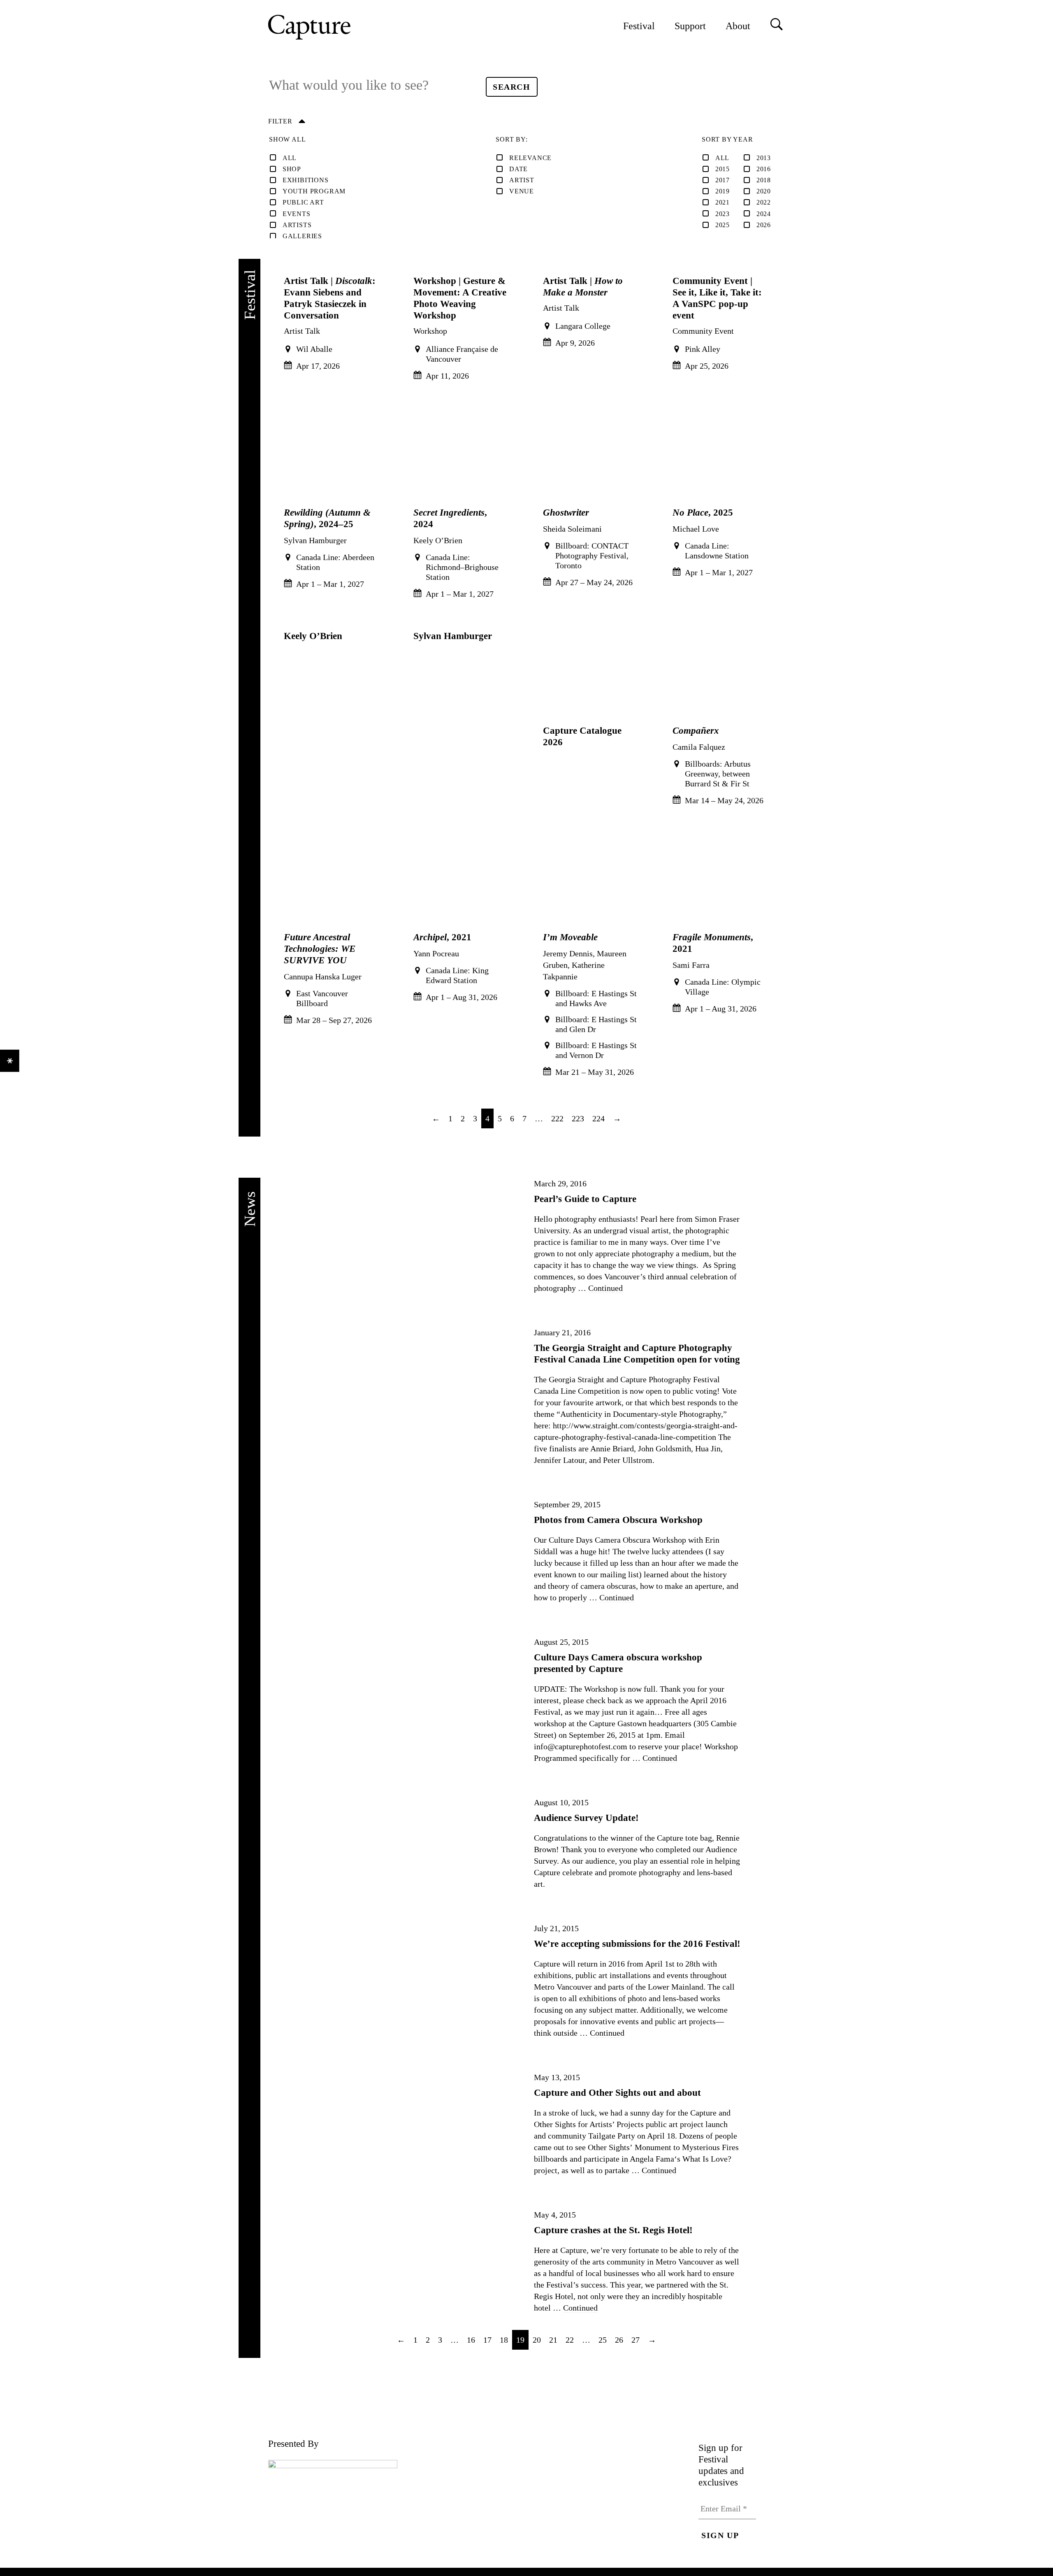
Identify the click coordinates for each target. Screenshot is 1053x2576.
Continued (605, 1288)
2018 (764, 180)
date (518, 169)
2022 (764, 202)
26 (619, 2340)
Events (297, 214)
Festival (639, 26)
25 (603, 2340)
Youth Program (314, 191)
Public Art (303, 202)
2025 (722, 225)
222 (557, 1118)
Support (690, 26)
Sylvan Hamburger (453, 636)
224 (598, 1118)
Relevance (530, 158)
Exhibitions (306, 180)
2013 (764, 158)
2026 (764, 225)
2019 (722, 191)
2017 (722, 180)
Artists (297, 225)
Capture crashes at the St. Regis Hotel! (613, 2230)
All (290, 158)
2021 (722, 202)
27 (636, 2340)
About (738, 26)
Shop (292, 169)
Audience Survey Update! (586, 1818)
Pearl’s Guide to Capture (585, 1199)
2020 (764, 191)
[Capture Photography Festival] (336, 27)
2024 (764, 214)
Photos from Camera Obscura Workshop (618, 1520)
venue (522, 191)
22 (570, 2340)
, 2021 (442, 937)
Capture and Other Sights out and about (617, 2092)
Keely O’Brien (313, 636)
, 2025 (703, 512)
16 (471, 2340)
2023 (722, 214)
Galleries (302, 236)
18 (504, 2340)
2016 (764, 169)
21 (553, 2340)
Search (515, 87)
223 (578, 1118)
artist (522, 180)
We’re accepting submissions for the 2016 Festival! (637, 1944)
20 (537, 2340)
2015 (722, 169)
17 (487, 2340)
